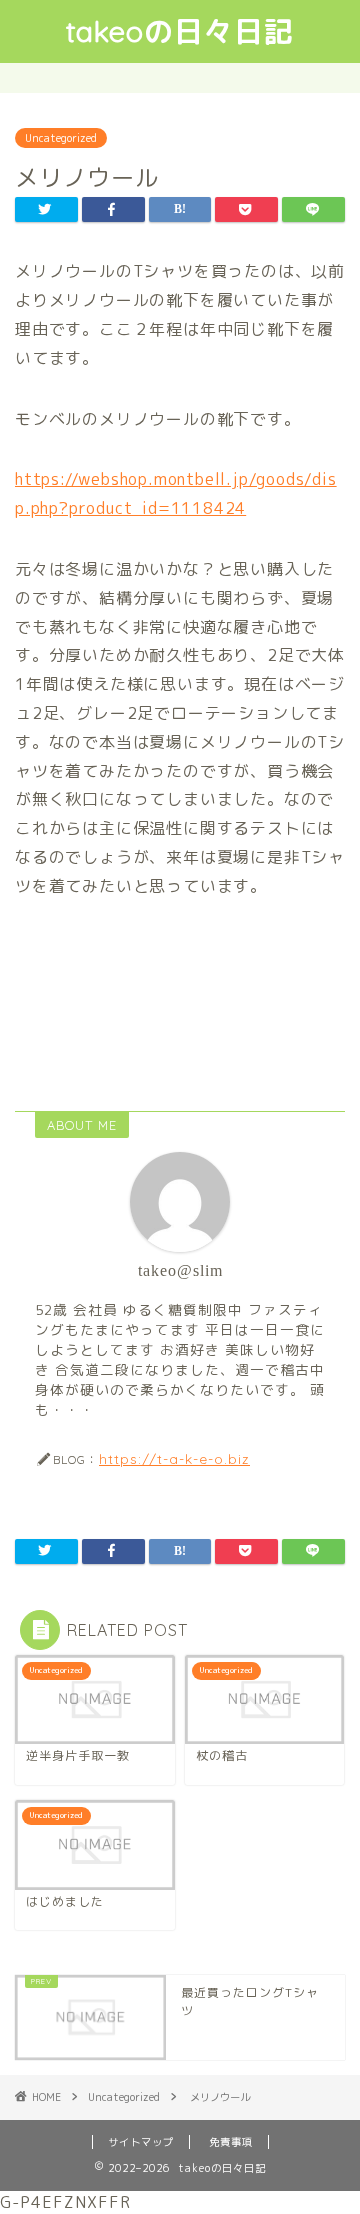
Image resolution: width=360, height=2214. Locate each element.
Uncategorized (61, 138)
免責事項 (231, 2142)
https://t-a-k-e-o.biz (174, 1458)
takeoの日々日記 (180, 31)
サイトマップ (141, 2142)
